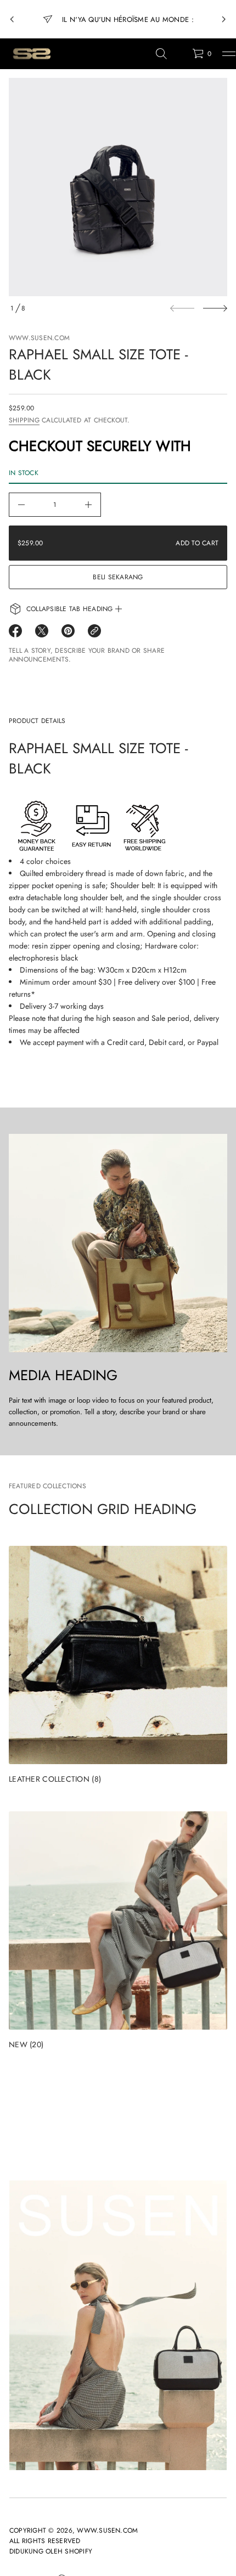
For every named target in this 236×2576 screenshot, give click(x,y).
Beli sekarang (118, 577)
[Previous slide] (12, 19)
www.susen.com (39, 338)
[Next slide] (215, 308)
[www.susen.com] (31, 54)
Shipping (24, 420)
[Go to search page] (161, 54)
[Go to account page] (180, 56)
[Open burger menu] (229, 54)
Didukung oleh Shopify (51, 2551)
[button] (161, 54)
